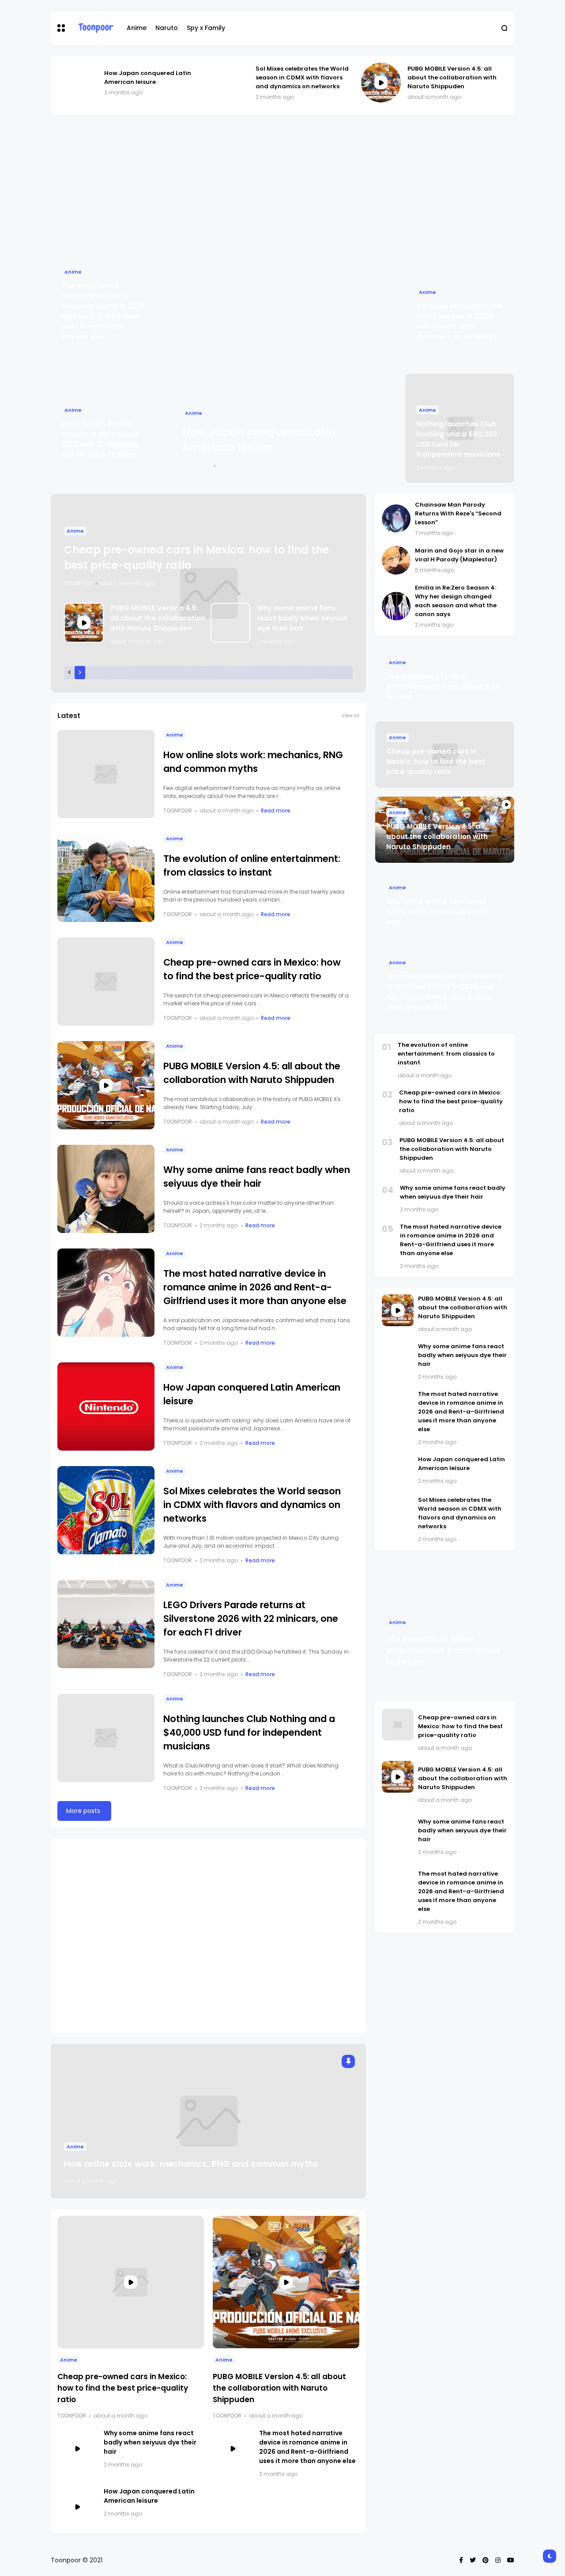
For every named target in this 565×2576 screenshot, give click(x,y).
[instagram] (498, 2560)
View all (350, 716)
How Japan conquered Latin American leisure (148, 77)
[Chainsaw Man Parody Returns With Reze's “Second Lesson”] (396, 519)
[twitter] (473, 2560)
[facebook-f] (461, 2560)
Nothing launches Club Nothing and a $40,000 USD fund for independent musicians (249, 1732)
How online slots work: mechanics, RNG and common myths (191, 2164)
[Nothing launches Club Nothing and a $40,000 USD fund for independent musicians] (106, 1738)
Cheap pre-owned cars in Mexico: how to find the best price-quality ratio (123, 2388)
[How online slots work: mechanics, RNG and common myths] (106, 774)
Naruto (167, 28)
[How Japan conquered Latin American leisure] (78, 83)
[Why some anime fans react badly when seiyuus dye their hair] (230, 623)
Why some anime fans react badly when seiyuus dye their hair (302, 618)
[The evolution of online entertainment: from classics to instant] (106, 878)
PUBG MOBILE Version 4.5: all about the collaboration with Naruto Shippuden (452, 77)
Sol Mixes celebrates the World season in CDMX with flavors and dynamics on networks (302, 77)
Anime (137, 28)
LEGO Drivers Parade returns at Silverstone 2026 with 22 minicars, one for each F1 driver (251, 1619)
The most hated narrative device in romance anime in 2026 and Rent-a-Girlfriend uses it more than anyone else (255, 1287)
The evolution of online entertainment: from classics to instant (443, 686)
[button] (61, 28)
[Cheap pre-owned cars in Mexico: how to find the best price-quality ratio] (106, 982)
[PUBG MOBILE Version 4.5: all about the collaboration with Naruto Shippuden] (381, 83)
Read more (276, 810)
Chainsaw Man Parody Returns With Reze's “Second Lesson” (458, 513)
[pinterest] (486, 2560)
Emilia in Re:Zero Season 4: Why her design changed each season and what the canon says (456, 601)
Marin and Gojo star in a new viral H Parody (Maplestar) (459, 555)
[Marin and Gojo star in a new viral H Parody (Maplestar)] (396, 560)
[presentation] (69, 673)
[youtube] (511, 2560)
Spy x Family (206, 28)
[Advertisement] (282, 185)
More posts (83, 1811)
